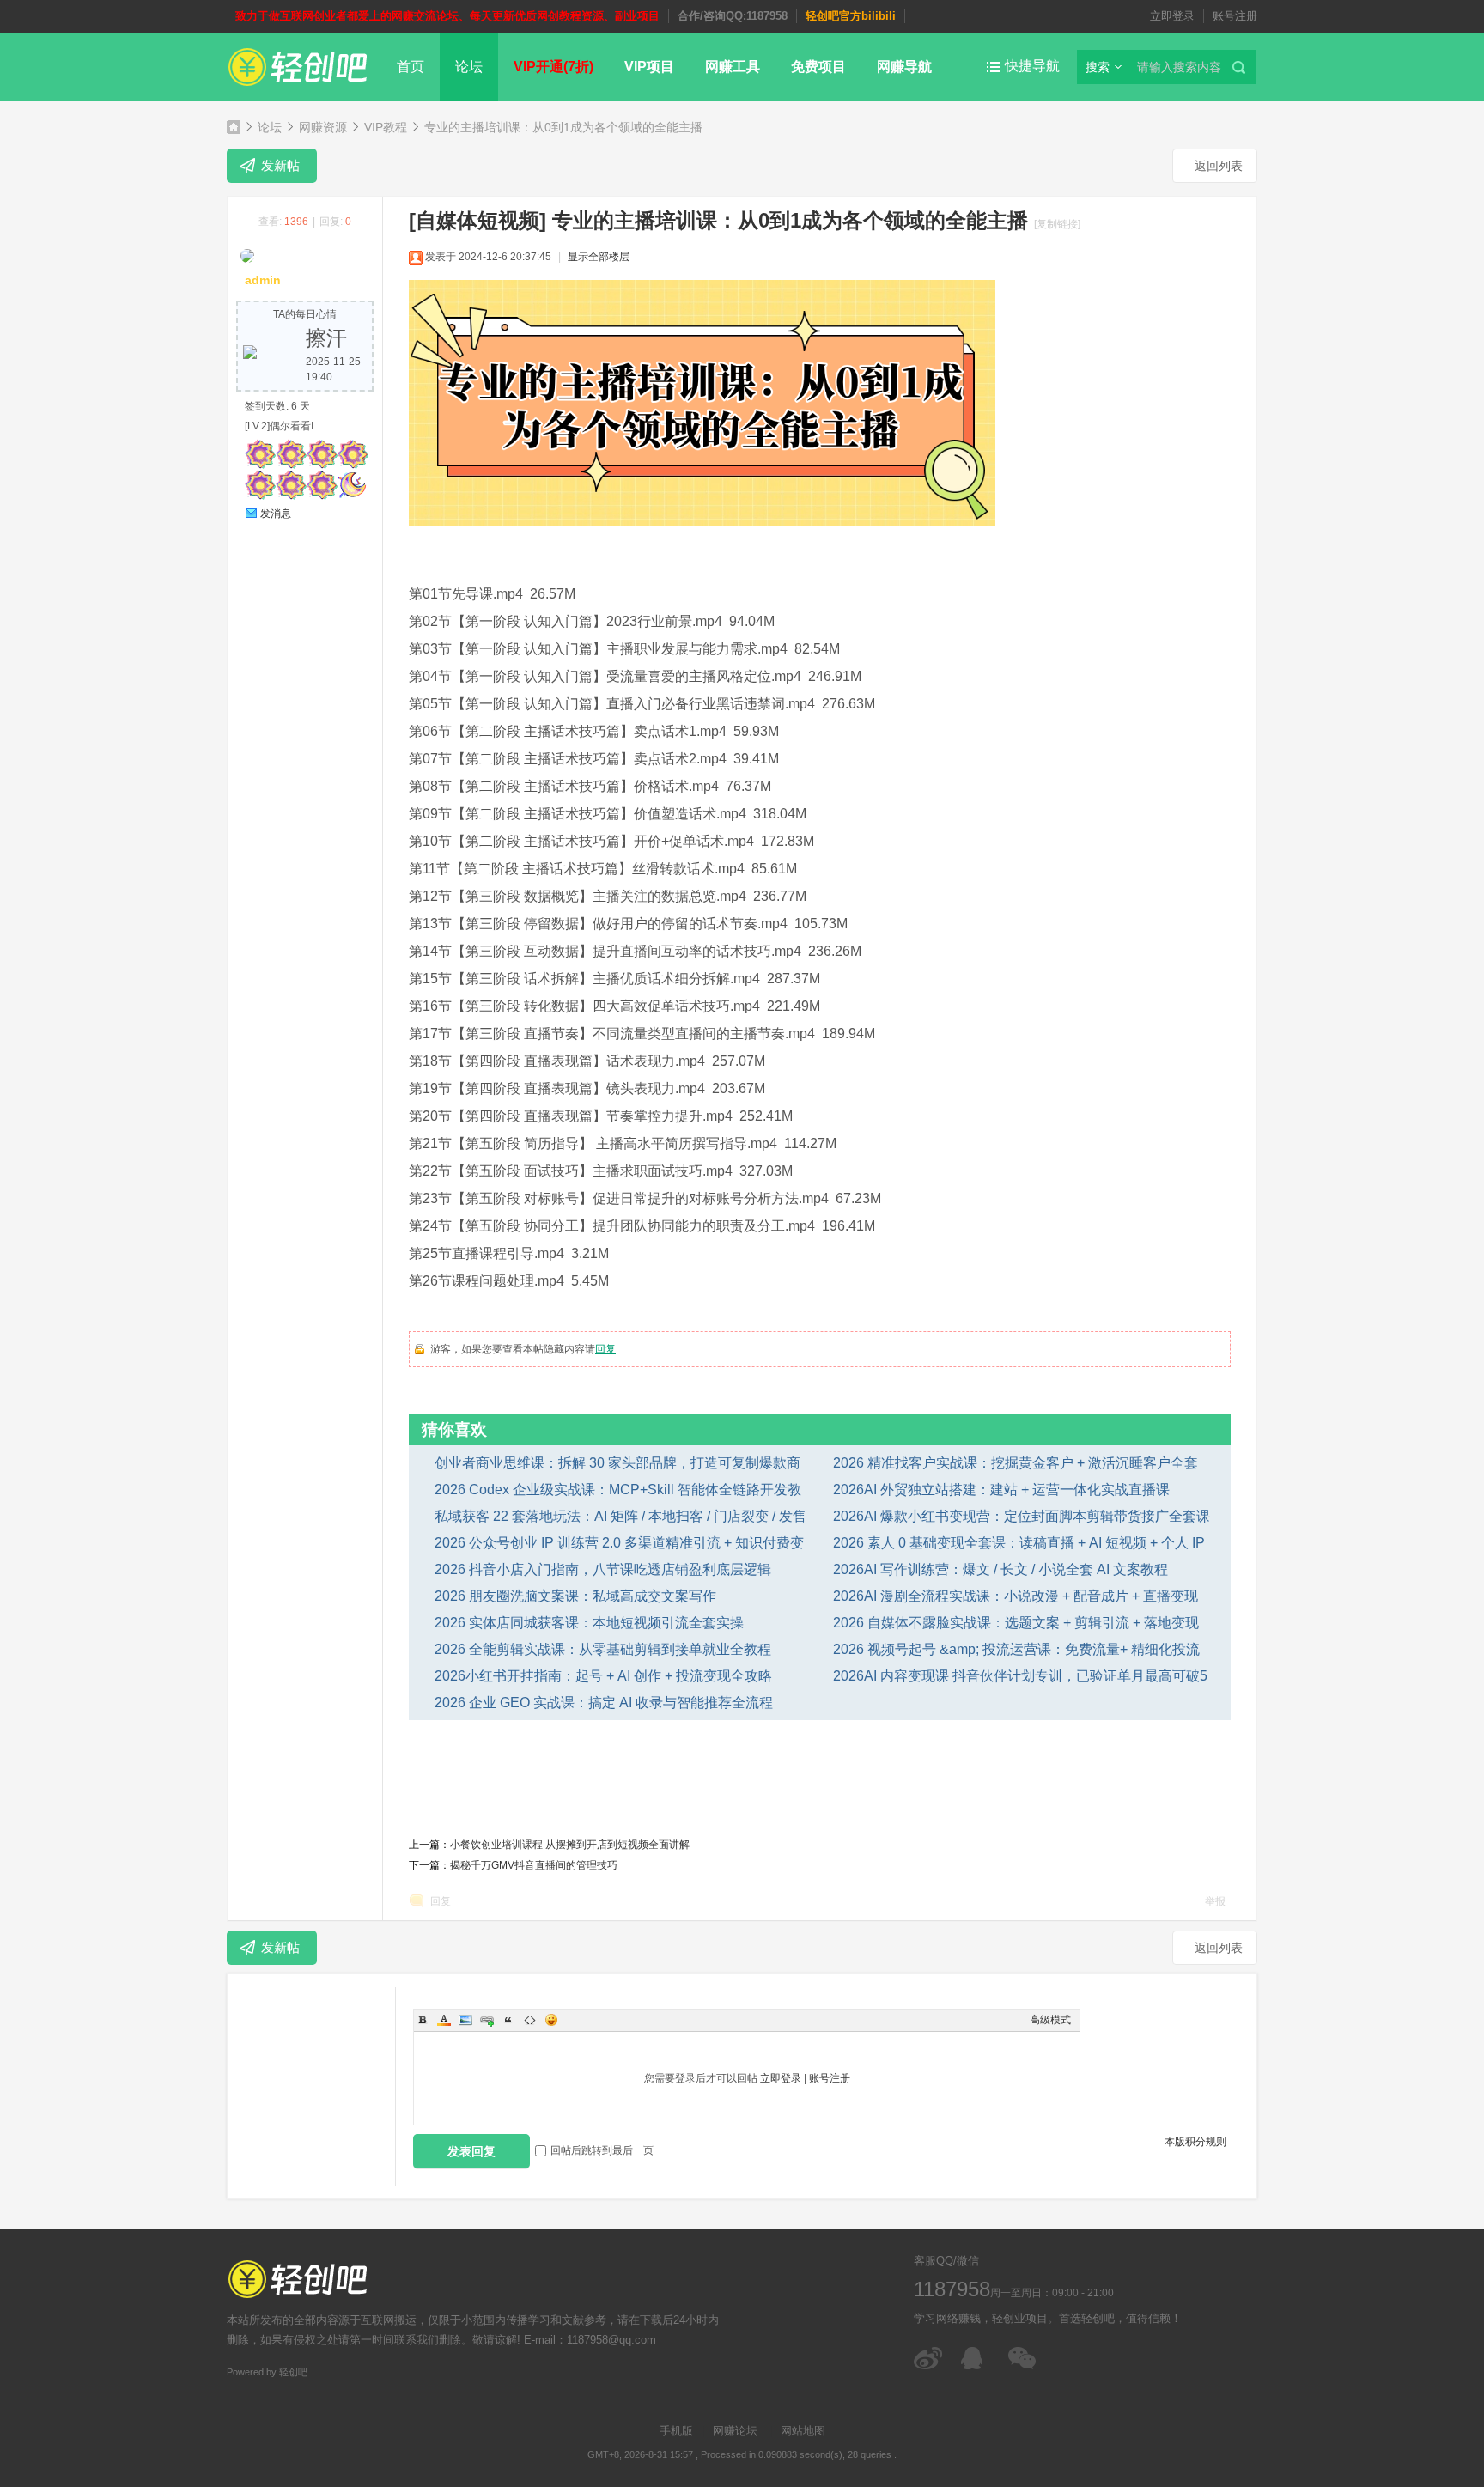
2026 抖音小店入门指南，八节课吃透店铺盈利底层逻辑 (603, 1569)
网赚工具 (733, 67)
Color (444, 2020)
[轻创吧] (298, 89)
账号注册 (1235, 16)
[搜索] (1242, 67)
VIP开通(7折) (553, 67)
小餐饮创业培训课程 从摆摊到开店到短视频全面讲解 (570, 1845)
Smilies (551, 2020)
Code (530, 2020)
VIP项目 (649, 67)
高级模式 (1050, 2020)
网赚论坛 (735, 2431)
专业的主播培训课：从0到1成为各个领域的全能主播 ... (570, 127)
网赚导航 (904, 67)
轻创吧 (234, 127)
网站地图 (803, 2431)
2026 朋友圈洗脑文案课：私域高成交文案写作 (575, 1596)
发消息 (276, 514)
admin (263, 280)
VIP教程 (386, 127)
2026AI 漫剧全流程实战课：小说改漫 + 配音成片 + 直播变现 (1016, 1596)
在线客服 (976, 2358)
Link (487, 2020)
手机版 (676, 2431)
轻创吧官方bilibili (851, 16)
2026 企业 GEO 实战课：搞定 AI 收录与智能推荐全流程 (604, 1703)
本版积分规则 (1195, 2142)
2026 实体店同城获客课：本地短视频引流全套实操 (589, 1623)
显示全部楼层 (599, 257)
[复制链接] (1057, 224)
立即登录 (1172, 16)
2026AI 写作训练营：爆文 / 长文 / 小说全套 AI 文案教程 (1000, 1569)
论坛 (469, 67)
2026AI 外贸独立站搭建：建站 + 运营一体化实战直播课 (1001, 1490)
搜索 (1098, 67)
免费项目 (818, 67)
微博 (929, 2358)
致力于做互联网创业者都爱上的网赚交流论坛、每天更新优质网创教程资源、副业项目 (447, 16)
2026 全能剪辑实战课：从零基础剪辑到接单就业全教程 (603, 1649)
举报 (1215, 1901)
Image (465, 2020)
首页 (411, 67)
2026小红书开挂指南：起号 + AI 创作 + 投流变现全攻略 (603, 1676)
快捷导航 (1032, 66)
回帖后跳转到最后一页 (602, 2150)
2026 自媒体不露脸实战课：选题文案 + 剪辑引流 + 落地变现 (1016, 1623)
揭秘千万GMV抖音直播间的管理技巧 (534, 1865)
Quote (508, 2020)
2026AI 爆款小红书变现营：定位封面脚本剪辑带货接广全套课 (1022, 1516)
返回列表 (1219, 166)
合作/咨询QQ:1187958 (733, 16)
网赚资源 (323, 127)
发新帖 (280, 165)
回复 (605, 1349)
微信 (1023, 2358)
